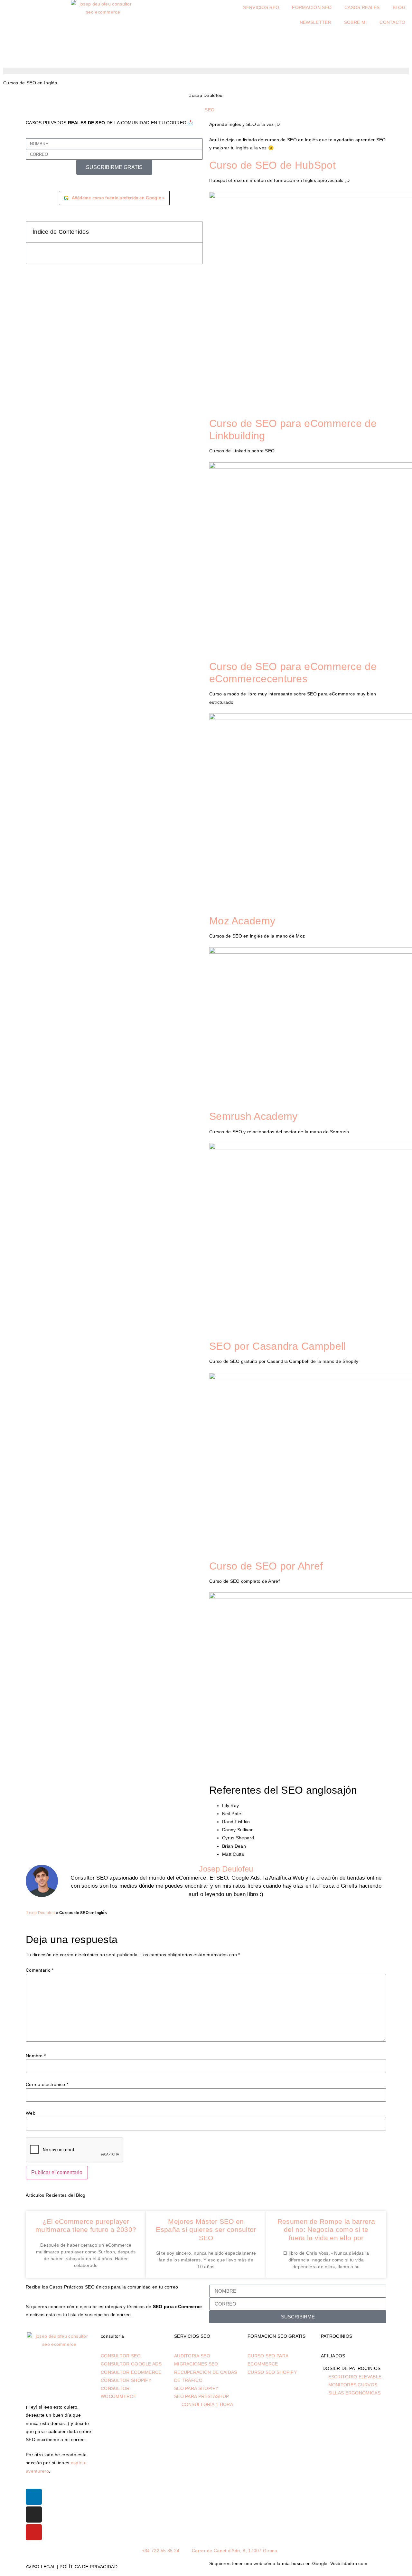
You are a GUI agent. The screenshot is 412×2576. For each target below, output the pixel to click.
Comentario (40, 1970)
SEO (210, 110)
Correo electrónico (47, 2084)
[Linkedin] (34, 2497)
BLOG (399, 7)
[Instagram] (34, 2515)
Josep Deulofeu (40, 1913)
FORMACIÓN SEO (312, 7)
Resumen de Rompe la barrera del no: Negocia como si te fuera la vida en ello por (326, 2229)
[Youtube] (34, 2532)
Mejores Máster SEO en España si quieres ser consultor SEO (206, 2229)
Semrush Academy (253, 1116)
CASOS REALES (362, 7)
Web (31, 2113)
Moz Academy (242, 921)
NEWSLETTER (315, 22)
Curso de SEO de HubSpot (272, 165)
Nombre (36, 2056)
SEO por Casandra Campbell (278, 1346)
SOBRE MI (355, 22)
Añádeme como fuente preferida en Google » (114, 198)
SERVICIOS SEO (261, 7)
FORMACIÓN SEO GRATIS (276, 2336)
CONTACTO (392, 22)
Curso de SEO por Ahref (266, 1566)
